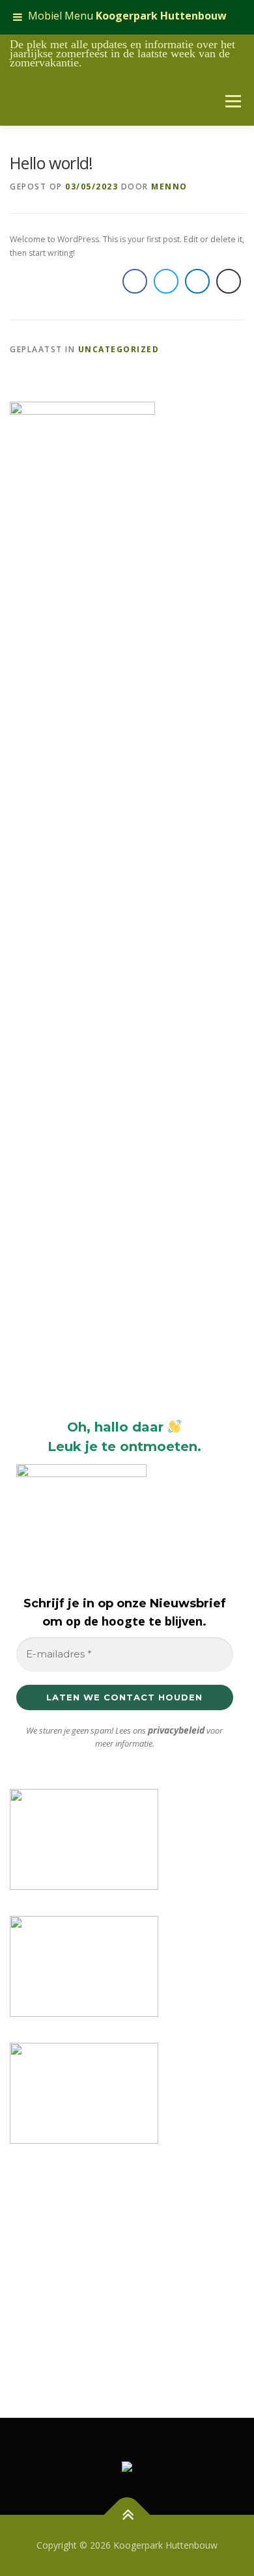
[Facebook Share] (135, 281)
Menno (169, 187)
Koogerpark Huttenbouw (161, 16)
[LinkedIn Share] (197, 281)
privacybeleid (176, 1730)
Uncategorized (119, 349)
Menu (233, 101)
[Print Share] (229, 281)
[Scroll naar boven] (127, 2514)
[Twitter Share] (166, 281)
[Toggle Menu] (18, 17)
